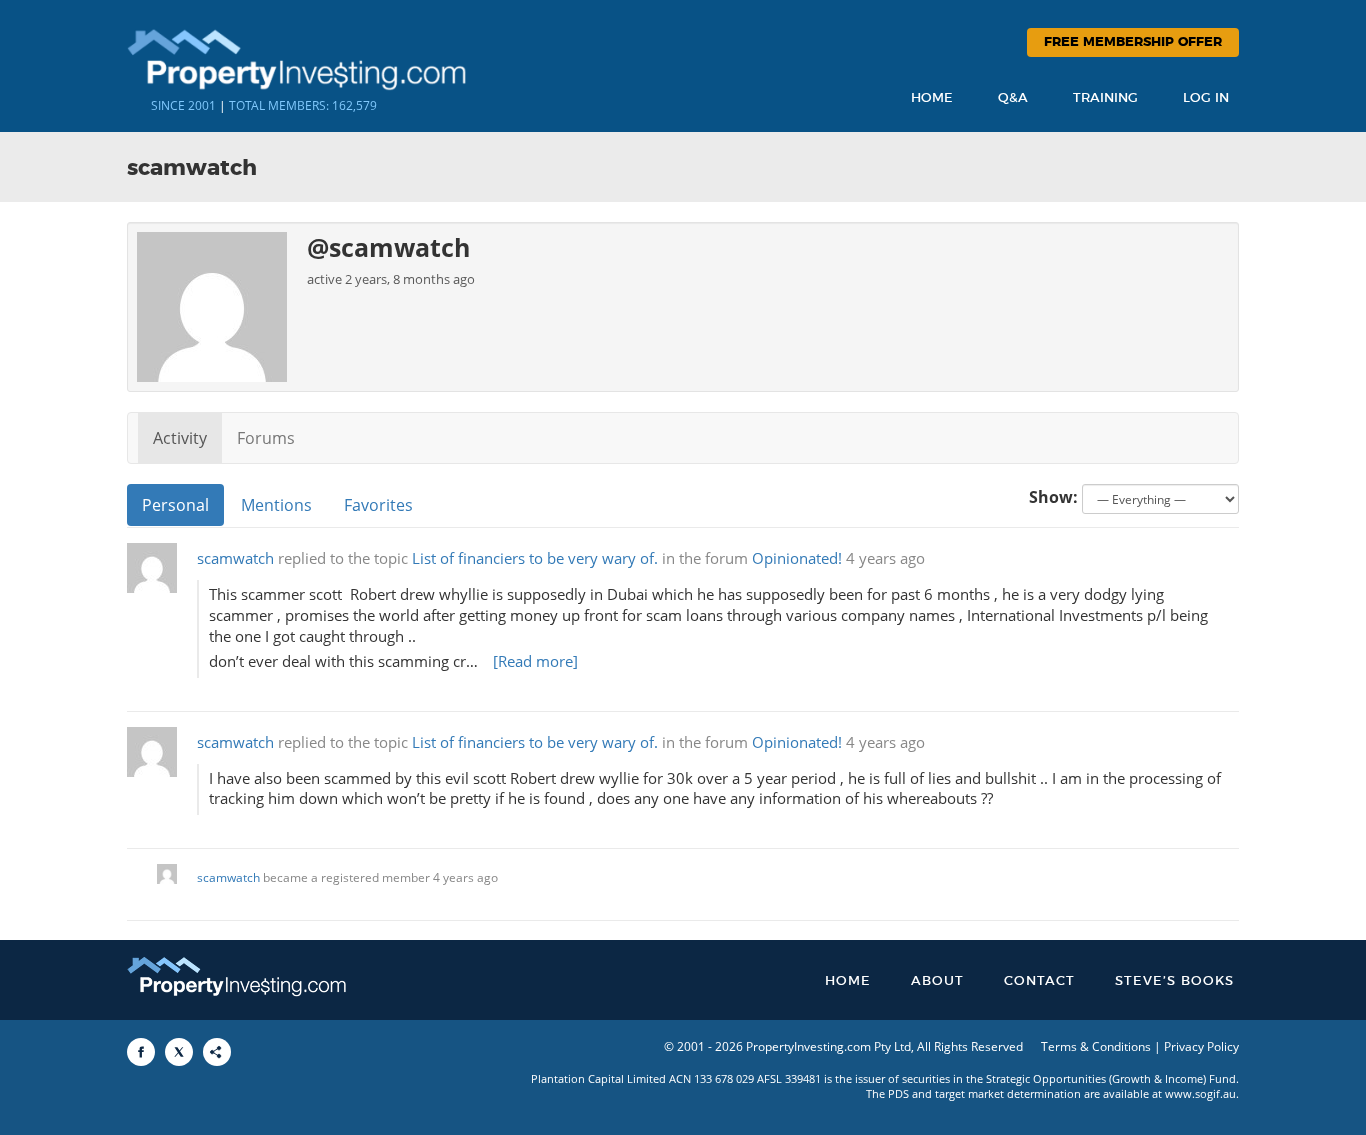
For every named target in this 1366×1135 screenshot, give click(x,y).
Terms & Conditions (1096, 1046)
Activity (180, 438)
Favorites (378, 505)
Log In (1206, 98)
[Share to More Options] (217, 1052)
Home (932, 98)
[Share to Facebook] (141, 1052)
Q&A (1013, 98)
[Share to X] (179, 1052)
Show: (1053, 497)
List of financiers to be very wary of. (535, 558)
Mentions (276, 505)
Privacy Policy (1201, 1046)
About (937, 981)
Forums (266, 438)
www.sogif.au (1200, 1093)
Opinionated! (797, 558)
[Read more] (535, 661)
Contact (1039, 981)
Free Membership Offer (1133, 42)
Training (1105, 98)
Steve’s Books (1174, 981)
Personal (175, 505)
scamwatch (235, 558)
